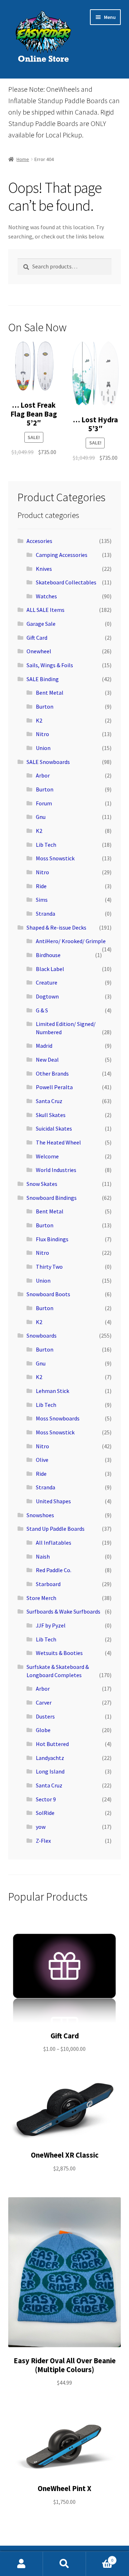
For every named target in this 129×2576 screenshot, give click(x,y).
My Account (21, 2564)
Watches (46, 596)
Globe (43, 1730)
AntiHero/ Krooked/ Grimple (71, 941)
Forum (44, 803)
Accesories (39, 541)
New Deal (47, 1060)
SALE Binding (43, 679)
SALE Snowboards (48, 762)
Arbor (43, 775)
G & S (42, 1010)
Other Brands (52, 1073)
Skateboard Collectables (66, 582)
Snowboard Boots (48, 1294)
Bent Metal (50, 693)
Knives (44, 569)
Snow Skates (42, 1184)
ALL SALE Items (46, 610)
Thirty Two (49, 1267)
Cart (100, 2558)
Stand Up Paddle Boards (56, 1529)
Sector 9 (46, 1799)
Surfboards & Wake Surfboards (63, 1611)
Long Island (50, 1771)
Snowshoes (40, 1515)
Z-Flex (43, 1841)
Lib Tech (46, 845)
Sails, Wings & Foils (50, 665)
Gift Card (37, 638)
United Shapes (53, 1501)
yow (41, 1827)
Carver (44, 1702)
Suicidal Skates (54, 1128)
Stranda (46, 914)
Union (43, 748)
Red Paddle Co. (54, 1570)
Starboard (48, 1584)
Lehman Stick (52, 1391)
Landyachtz (50, 1758)
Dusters (45, 1716)
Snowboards (42, 1335)
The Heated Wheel (58, 1142)
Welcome (47, 1156)
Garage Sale (41, 624)
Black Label (50, 969)
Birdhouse (48, 955)
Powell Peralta (54, 1087)
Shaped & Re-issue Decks (56, 927)
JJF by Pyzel (51, 1625)
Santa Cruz (49, 1101)
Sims (42, 900)
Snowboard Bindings (52, 1198)
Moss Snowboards (58, 1418)
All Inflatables (54, 1543)
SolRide (45, 1813)
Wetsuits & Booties (59, 1653)
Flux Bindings (52, 1239)
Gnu (41, 817)
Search (64, 2564)
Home (23, 159)
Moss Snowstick (55, 858)
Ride (41, 886)
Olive (42, 1460)
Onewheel (39, 651)
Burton (45, 706)
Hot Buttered (52, 1744)
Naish (43, 1556)
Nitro (42, 734)
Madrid (44, 1046)
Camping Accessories (62, 555)
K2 (39, 720)
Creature (47, 982)
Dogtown (47, 996)
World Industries (56, 1170)
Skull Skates (51, 1115)
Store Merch (41, 1598)
